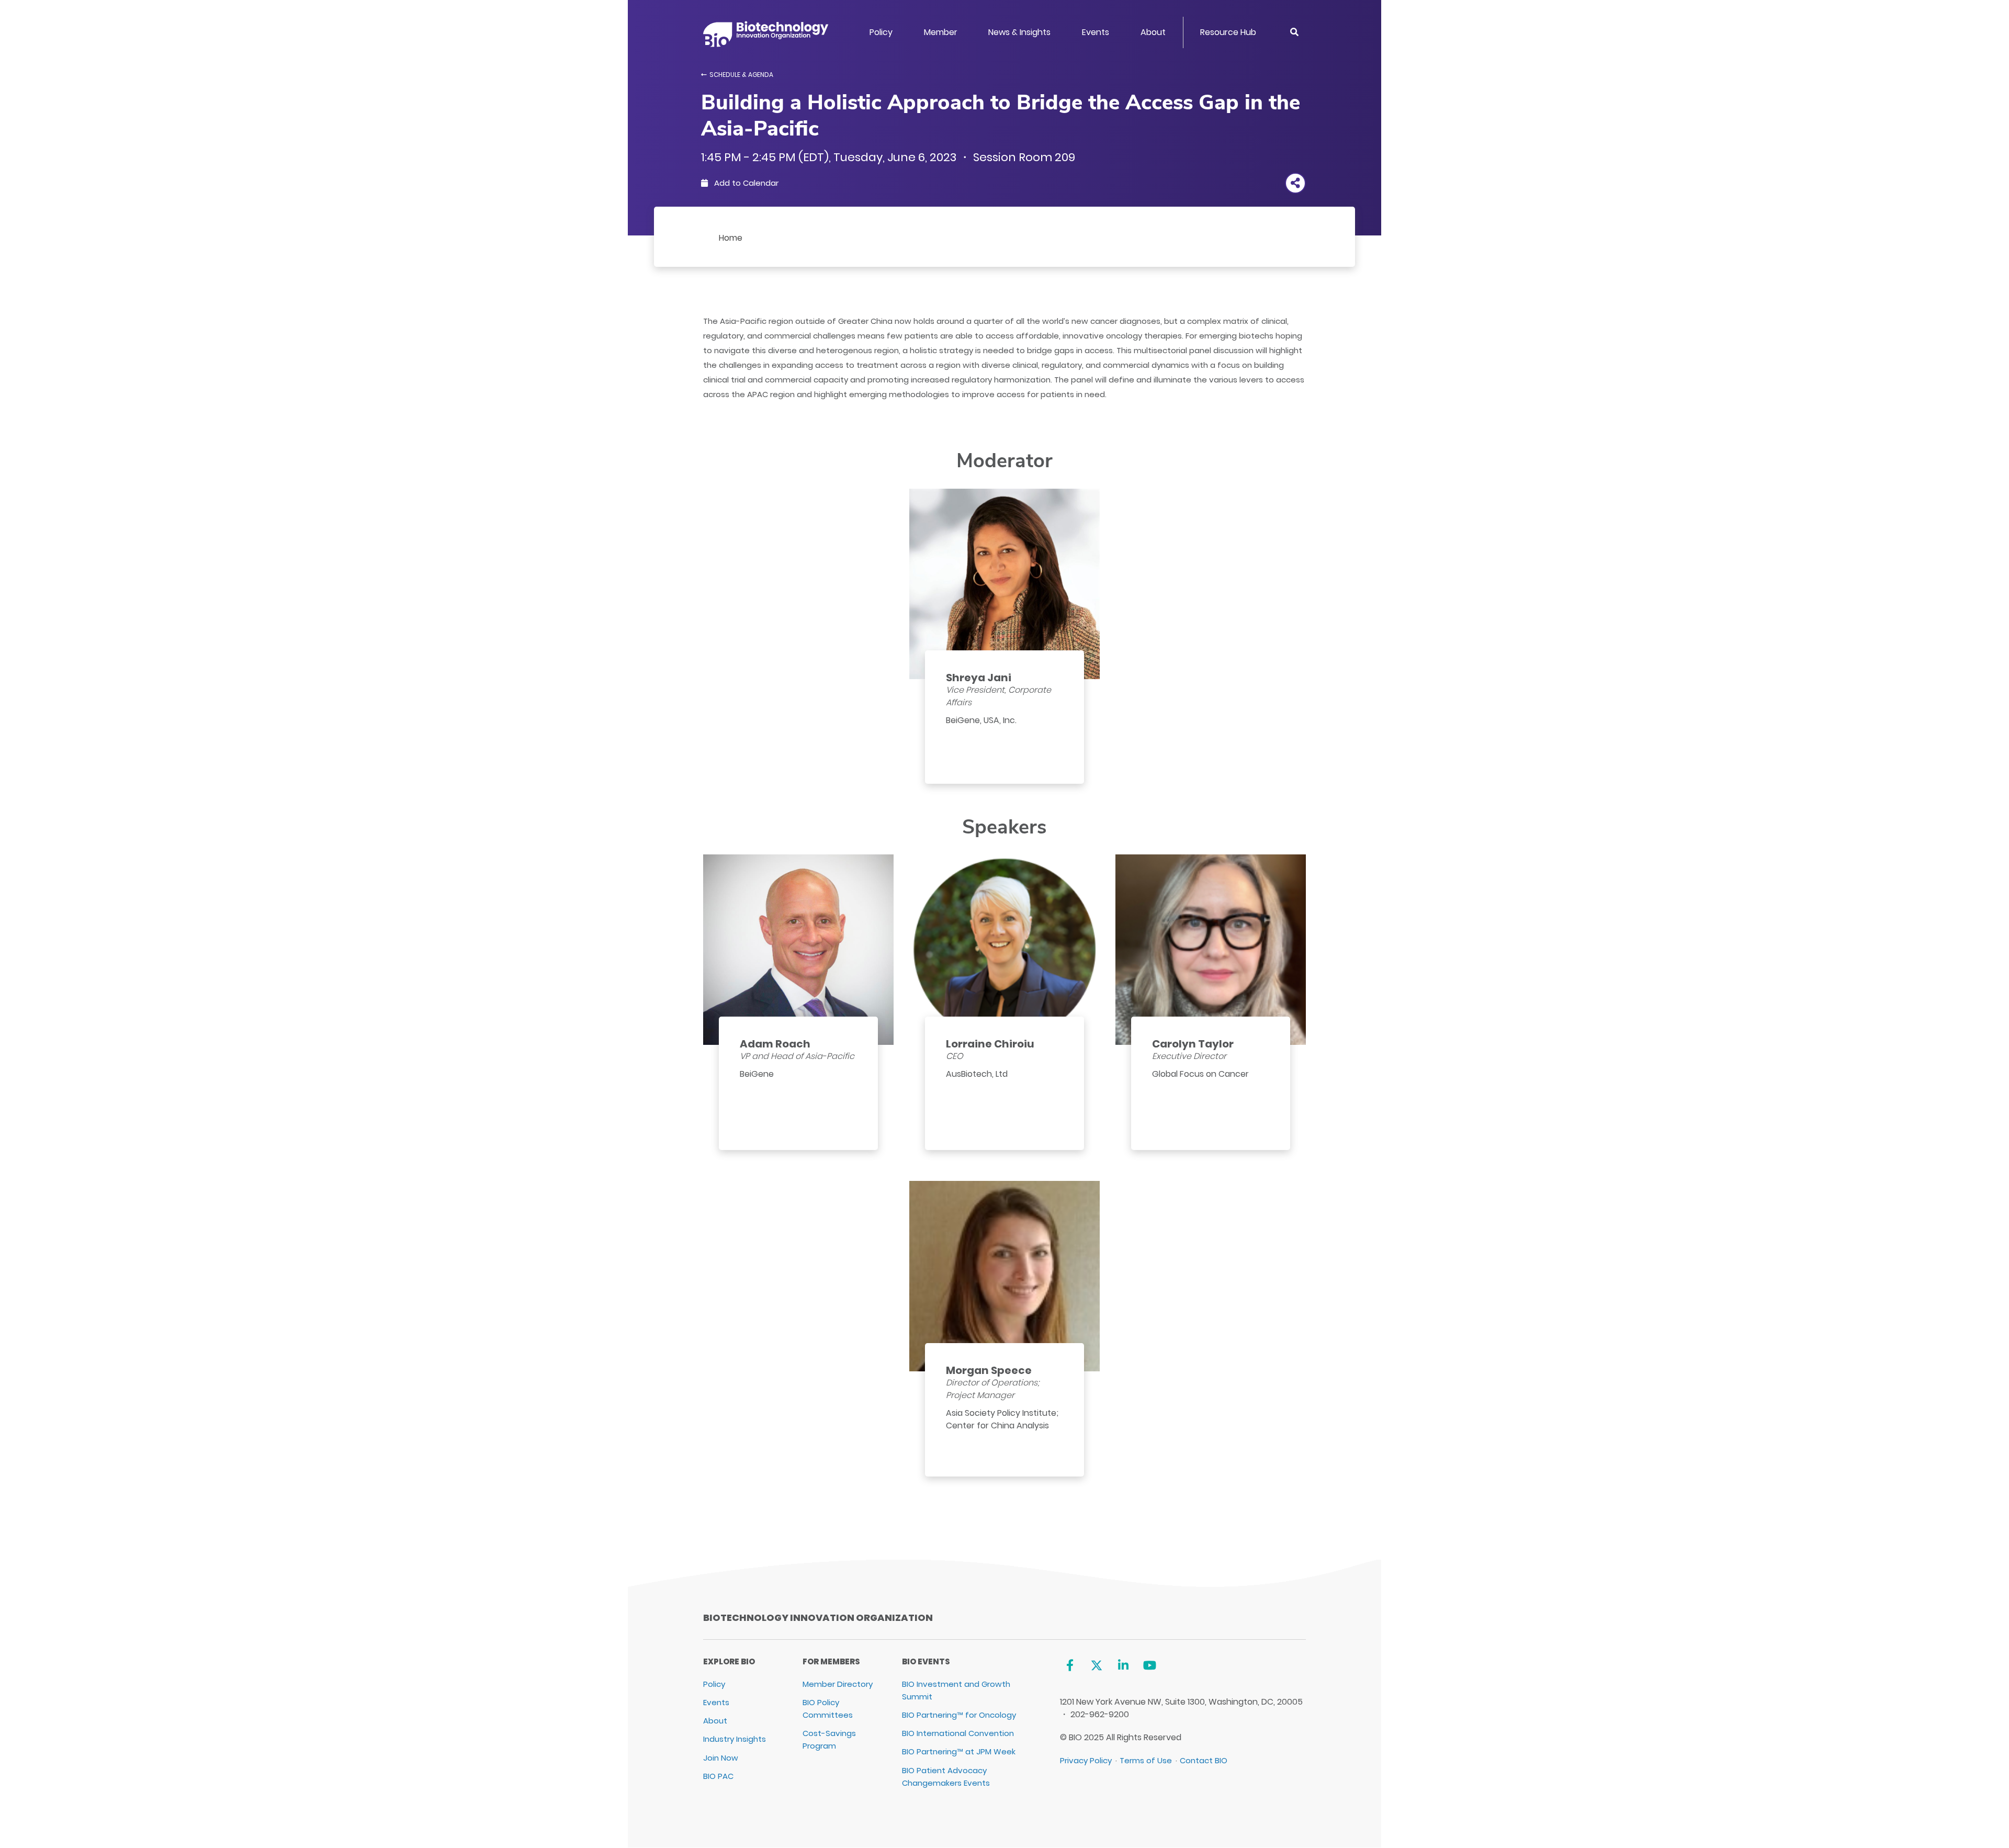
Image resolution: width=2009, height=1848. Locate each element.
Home (731, 238)
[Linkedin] (1123, 1666)
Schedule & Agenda (741, 75)
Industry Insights (735, 1739)
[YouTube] (1150, 1666)
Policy (881, 32)
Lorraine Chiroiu (990, 1044)
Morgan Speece (989, 1370)
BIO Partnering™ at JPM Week (959, 1751)
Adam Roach (775, 1044)
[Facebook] (1070, 1666)
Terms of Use (1146, 1760)
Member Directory (838, 1684)
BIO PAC (718, 1776)
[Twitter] (1096, 1666)
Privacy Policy (1086, 1760)
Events (1096, 32)
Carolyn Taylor (1193, 1044)
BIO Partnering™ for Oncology (959, 1715)
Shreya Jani (979, 678)
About (1153, 32)
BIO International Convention (958, 1733)
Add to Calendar (745, 183)
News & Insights (1019, 32)
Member (941, 32)
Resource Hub (1228, 32)
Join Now (721, 1758)
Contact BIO (1204, 1760)
